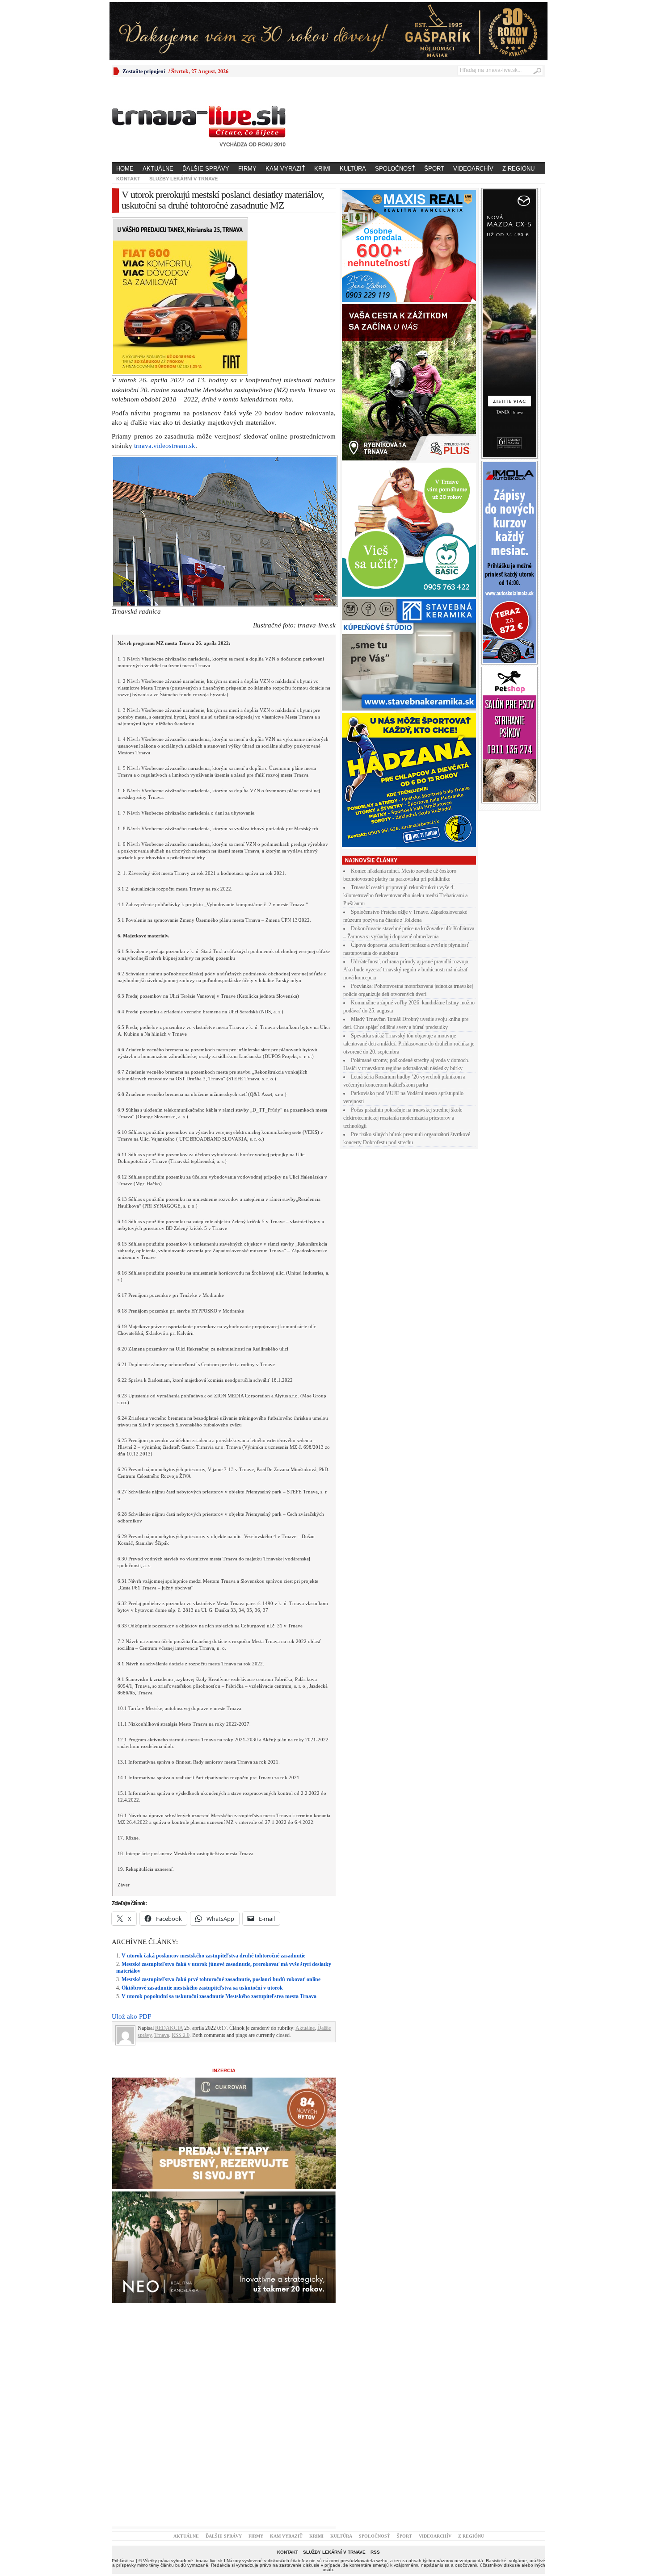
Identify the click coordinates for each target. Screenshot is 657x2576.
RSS (375, 2397)
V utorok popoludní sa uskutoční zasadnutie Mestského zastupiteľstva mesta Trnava (219, 1841)
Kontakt (128, 179)
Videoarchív (473, 169)
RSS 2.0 (181, 1880)
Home (125, 169)
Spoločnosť (395, 169)
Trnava (162, 1880)
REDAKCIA (169, 1873)
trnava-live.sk (209, 2405)
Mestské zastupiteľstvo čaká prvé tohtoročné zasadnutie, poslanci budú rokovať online (221, 1824)
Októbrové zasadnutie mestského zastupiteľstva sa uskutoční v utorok (202, 1832)
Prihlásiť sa (123, 2405)
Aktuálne (158, 169)
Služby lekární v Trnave (183, 179)
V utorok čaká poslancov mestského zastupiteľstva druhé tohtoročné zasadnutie (213, 1800)
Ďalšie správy (206, 169)
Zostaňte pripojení (144, 71)
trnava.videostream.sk (165, 290)
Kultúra (353, 169)
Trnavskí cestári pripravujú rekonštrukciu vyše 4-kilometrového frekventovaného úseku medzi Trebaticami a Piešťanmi (405, 895)
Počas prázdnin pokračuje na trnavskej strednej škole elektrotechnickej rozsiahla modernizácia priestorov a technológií (403, 1118)
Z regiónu (518, 169)
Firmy (247, 169)
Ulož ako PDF (131, 1861)
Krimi (322, 169)
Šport (434, 169)
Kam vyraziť (285, 169)
